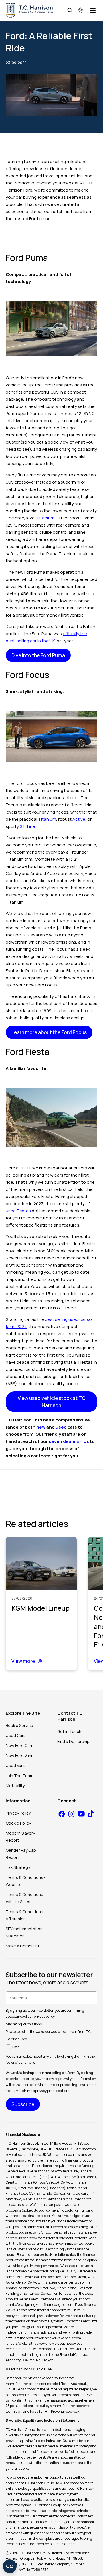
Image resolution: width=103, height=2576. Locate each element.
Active (79, 819)
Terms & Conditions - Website (26, 1881)
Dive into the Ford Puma (38, 655)
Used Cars (16, 1735)
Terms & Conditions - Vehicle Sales (26, 1898)
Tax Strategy (18, 1867)
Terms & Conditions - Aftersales (26, 1915)
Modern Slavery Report (20, 1837)
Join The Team (20, 1776)
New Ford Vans (20, 1755)
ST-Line (27, 826)
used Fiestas (18, 1211)
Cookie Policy (18, 1823)
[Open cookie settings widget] (10, 2566)
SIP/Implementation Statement (24, 1932)
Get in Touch (69, 1731)
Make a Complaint (23, 1946)
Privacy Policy (18, 1813)
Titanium (45, 518)
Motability (15, 1786)
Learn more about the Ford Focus (49, 1032)
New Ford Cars (20, 1745)
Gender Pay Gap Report (21, 1854)
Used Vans (16, 1765)
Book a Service (19, 1725)
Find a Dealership (73, 1741)
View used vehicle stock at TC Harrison (52, 1402)
